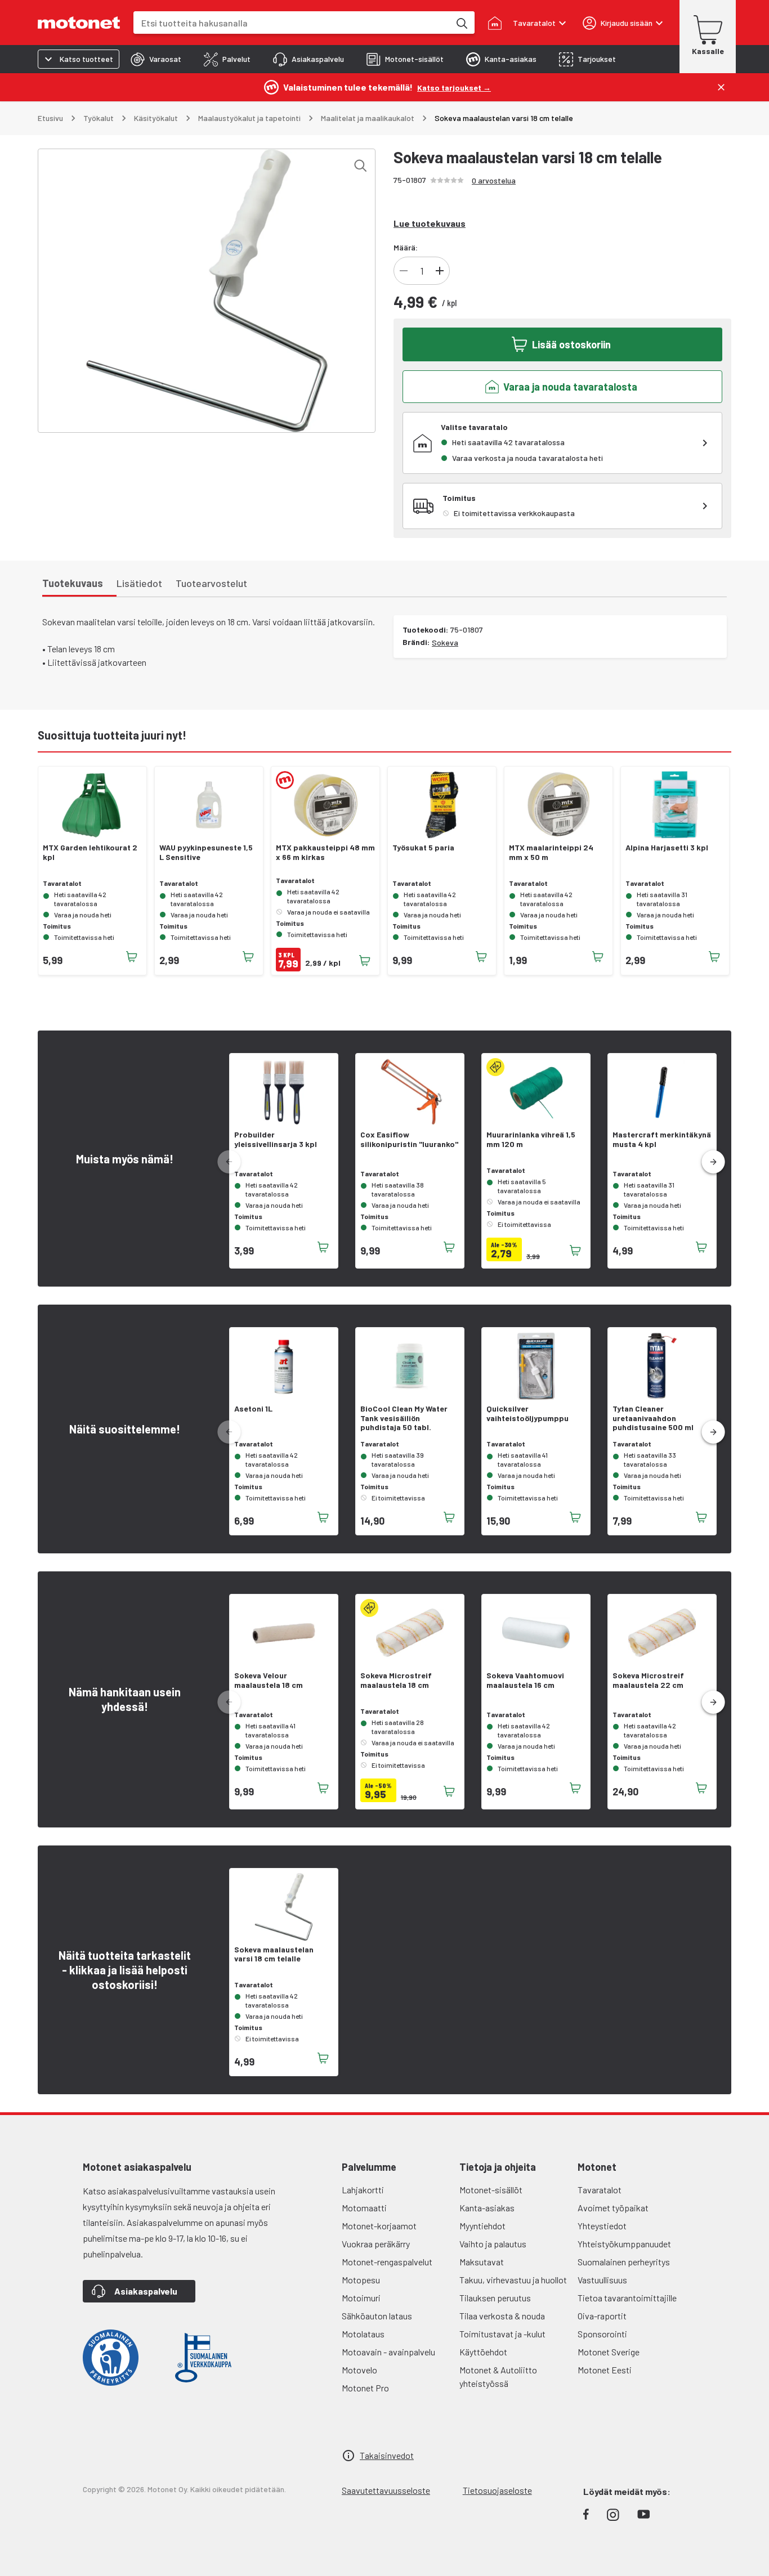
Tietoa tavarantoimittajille (627, 2298)
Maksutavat (482, 2262)
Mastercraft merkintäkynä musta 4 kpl (662, 1139)
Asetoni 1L (253, 1409)
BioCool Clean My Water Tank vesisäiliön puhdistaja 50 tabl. (404, 1418)
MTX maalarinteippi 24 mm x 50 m (551, 852)
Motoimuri (361, 2298)
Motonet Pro (365, 2388)
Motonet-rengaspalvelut (387, 2262)
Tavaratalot (600, 2190)
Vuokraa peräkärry (376, 2244)
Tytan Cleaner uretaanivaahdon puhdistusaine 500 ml (653, 1418)
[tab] (156, 59)
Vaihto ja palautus (493, 2244)
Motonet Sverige (609, 2352)
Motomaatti (364, 2208)
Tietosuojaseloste (497, 2490)
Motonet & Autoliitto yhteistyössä (498, 2376)
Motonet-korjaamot (379, 2226)
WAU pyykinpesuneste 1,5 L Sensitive (206, 852)
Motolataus (363, 2334)
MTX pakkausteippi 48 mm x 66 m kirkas (325, 852)
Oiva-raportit (602, 2316)
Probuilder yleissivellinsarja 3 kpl (276, 1139)
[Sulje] (721, 87)
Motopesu (361, 2280)
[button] (713, 1162)
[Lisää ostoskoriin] (132, 957)
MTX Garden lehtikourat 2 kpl (90, 852)
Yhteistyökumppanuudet (624, 2244)
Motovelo (359, 2370)
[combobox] (292, 23)
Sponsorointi (602, 2334)
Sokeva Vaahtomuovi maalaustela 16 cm (525, 1680)
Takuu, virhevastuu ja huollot (513, 2280)
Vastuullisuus (602, 2280)
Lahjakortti (363, 2190)
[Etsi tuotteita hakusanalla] (461, 23)
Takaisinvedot (387, 2455)
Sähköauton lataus (377, 2316)
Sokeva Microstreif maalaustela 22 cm (648, 1680)
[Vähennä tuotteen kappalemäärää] (404, 271)
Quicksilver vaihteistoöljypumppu (527, 1414)
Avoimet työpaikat (613, 2208)
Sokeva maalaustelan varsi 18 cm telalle (274, 1954)
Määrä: (406, 247)
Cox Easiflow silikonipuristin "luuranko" (409, 1139)
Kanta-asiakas (487, 2208)
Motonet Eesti (605, 2370)
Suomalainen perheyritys (624, 2262)
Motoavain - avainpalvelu (388, 2352)
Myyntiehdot (482, 2226)
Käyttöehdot (483, 2352)
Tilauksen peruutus (495, 2298)
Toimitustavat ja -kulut (502, 2334)
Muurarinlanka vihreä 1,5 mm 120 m (531, 1139)
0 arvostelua (494, 180)
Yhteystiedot (602, 2226)
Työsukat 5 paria (423, 848)
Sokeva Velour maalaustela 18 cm (269, 1680)
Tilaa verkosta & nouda (502, 2316)
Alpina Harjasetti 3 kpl (667, 848)
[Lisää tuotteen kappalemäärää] (440, 271)
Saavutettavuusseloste (386, 2490)
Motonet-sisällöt (491, 2190)
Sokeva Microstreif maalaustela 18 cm (396, 1680)
